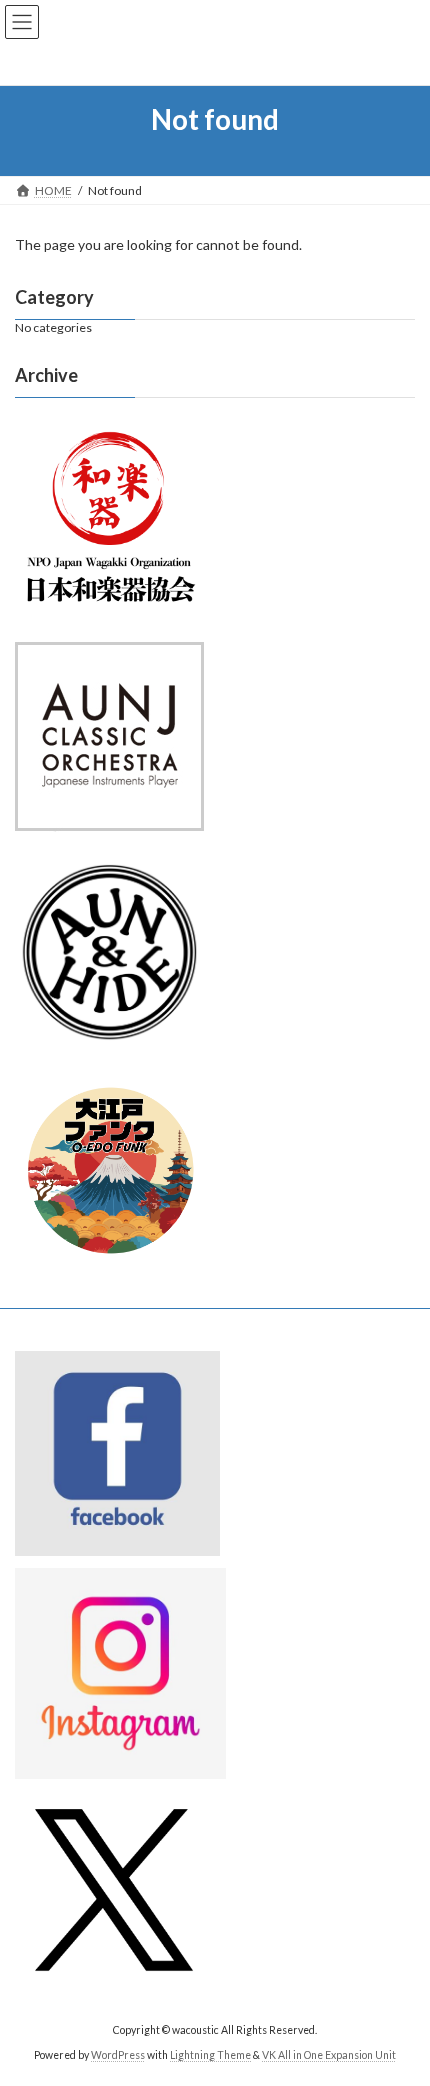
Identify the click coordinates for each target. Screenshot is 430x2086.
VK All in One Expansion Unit (329, 2055)
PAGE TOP (399, 2002)
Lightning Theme (210, 2055)
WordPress (118, 2055)
